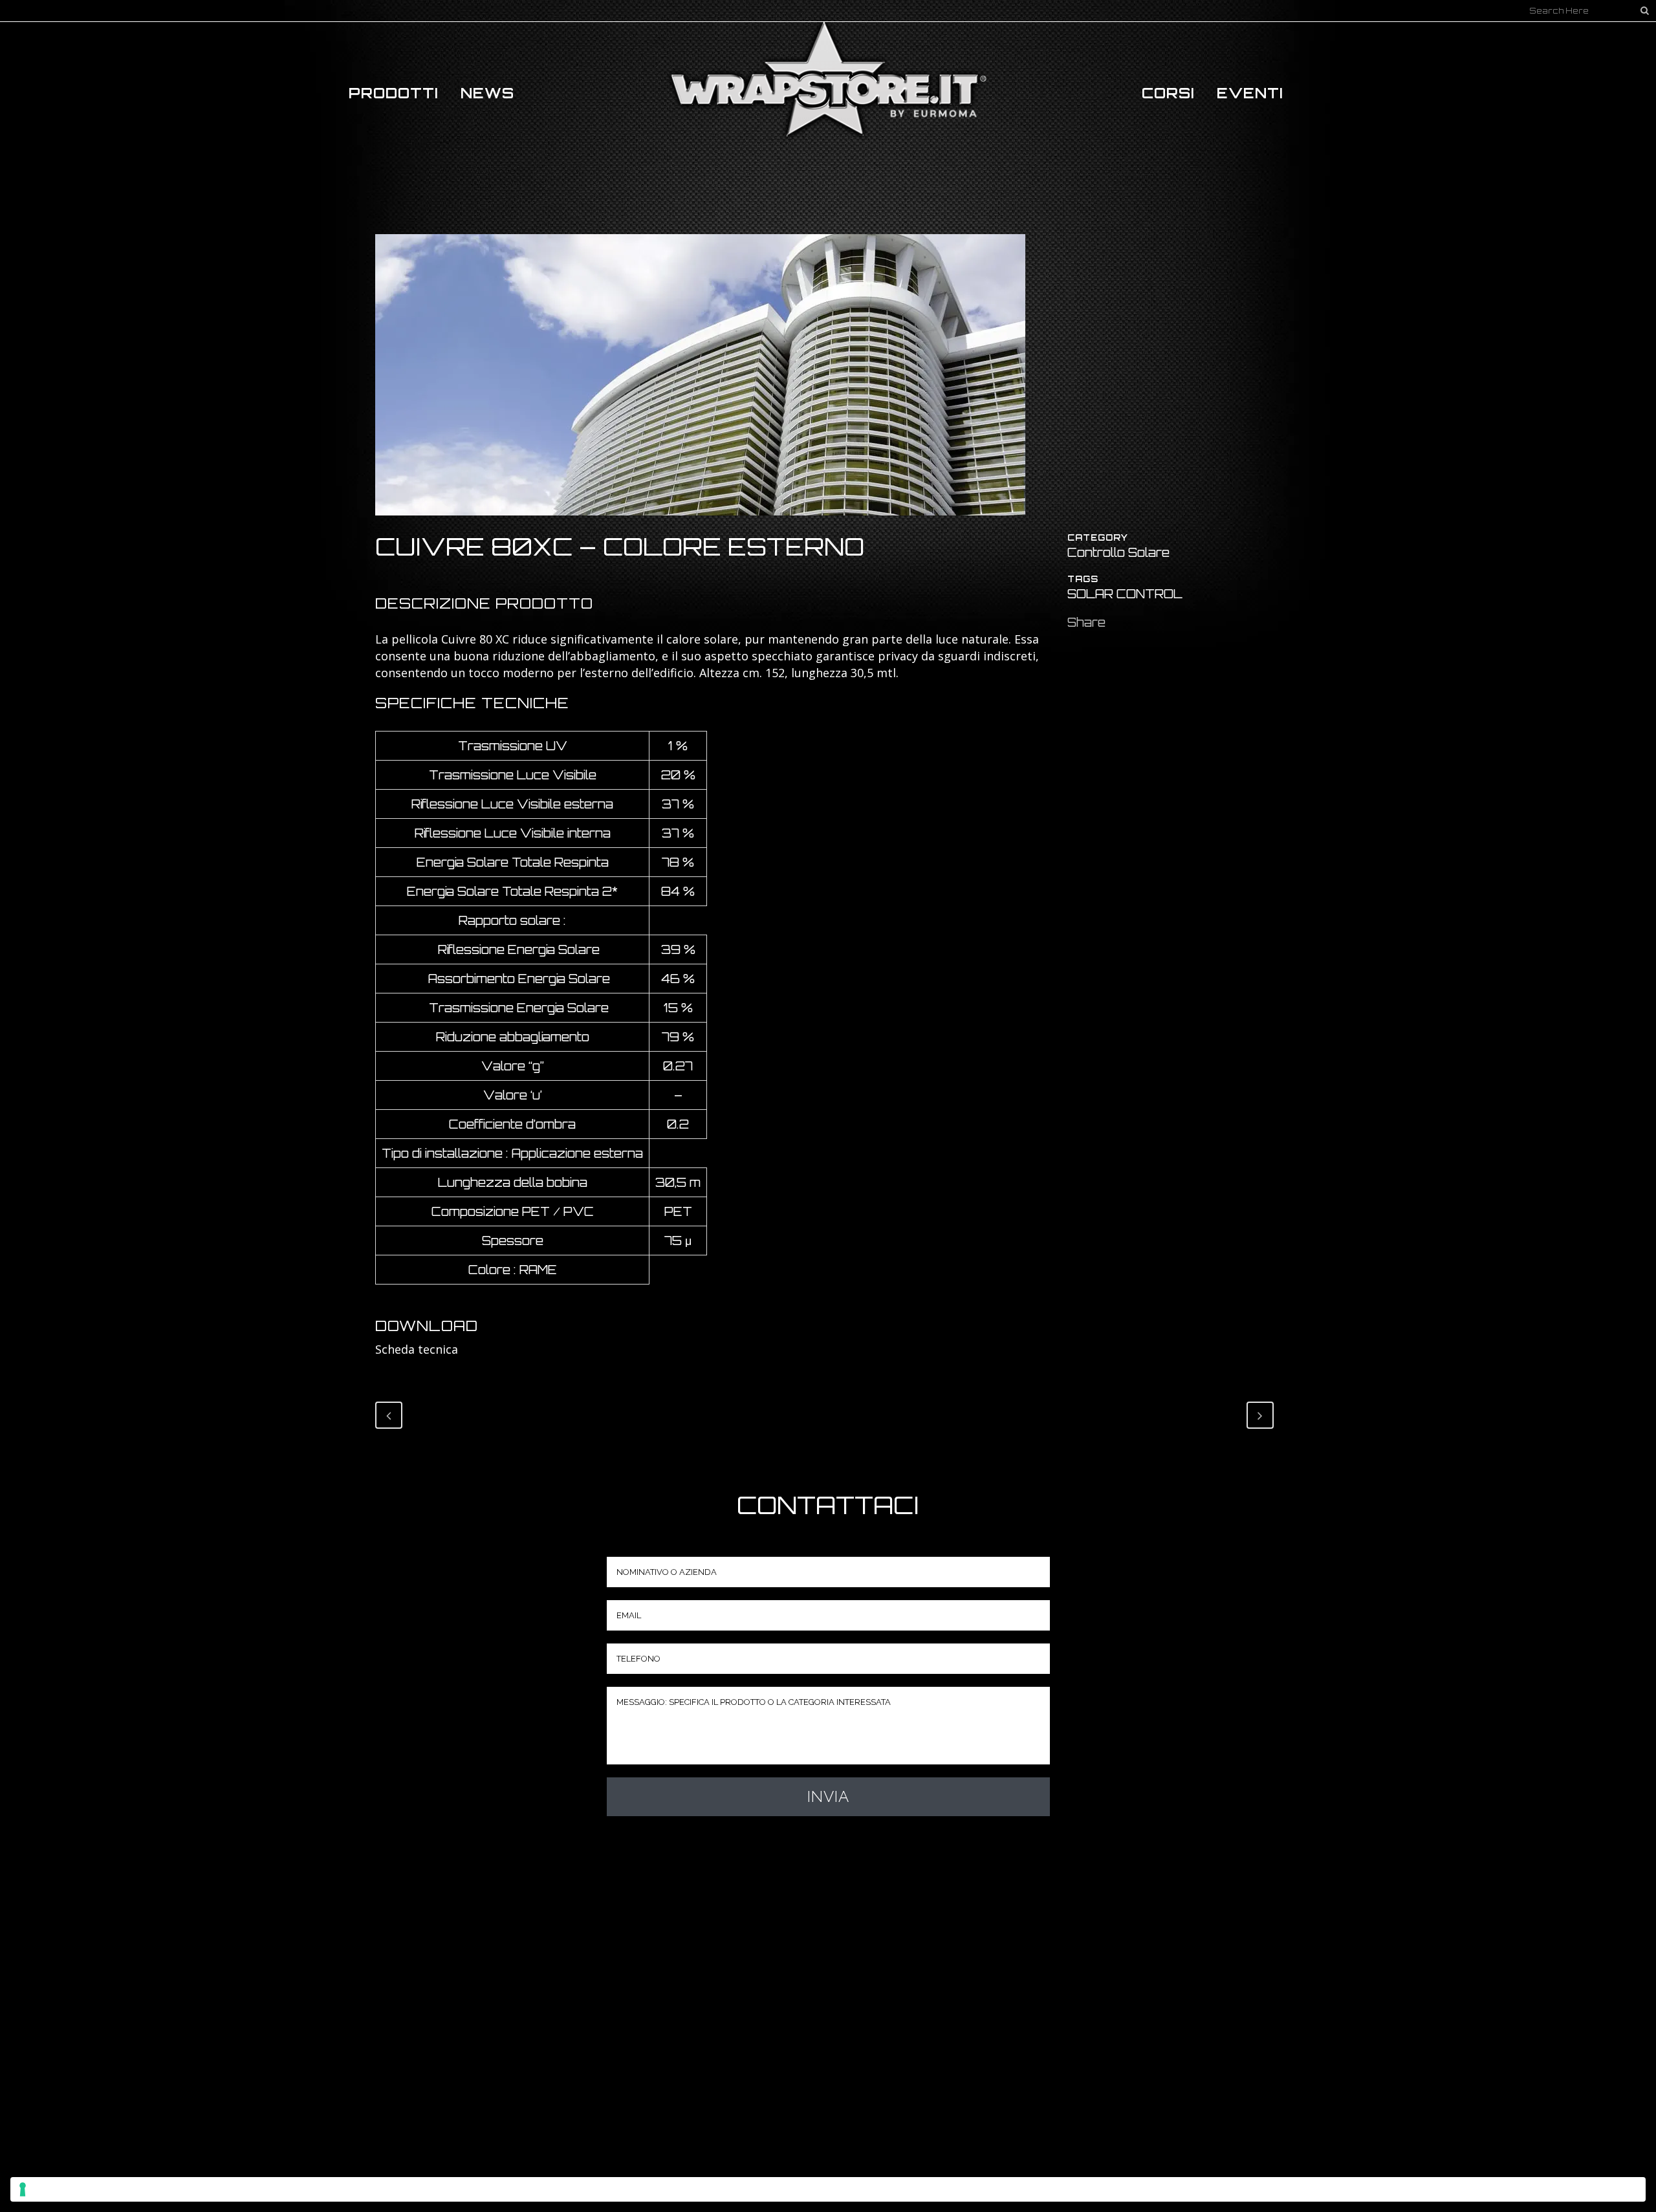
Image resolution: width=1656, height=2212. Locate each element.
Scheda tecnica (417, 1349)
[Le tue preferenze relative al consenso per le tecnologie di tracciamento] (828, 2189)
